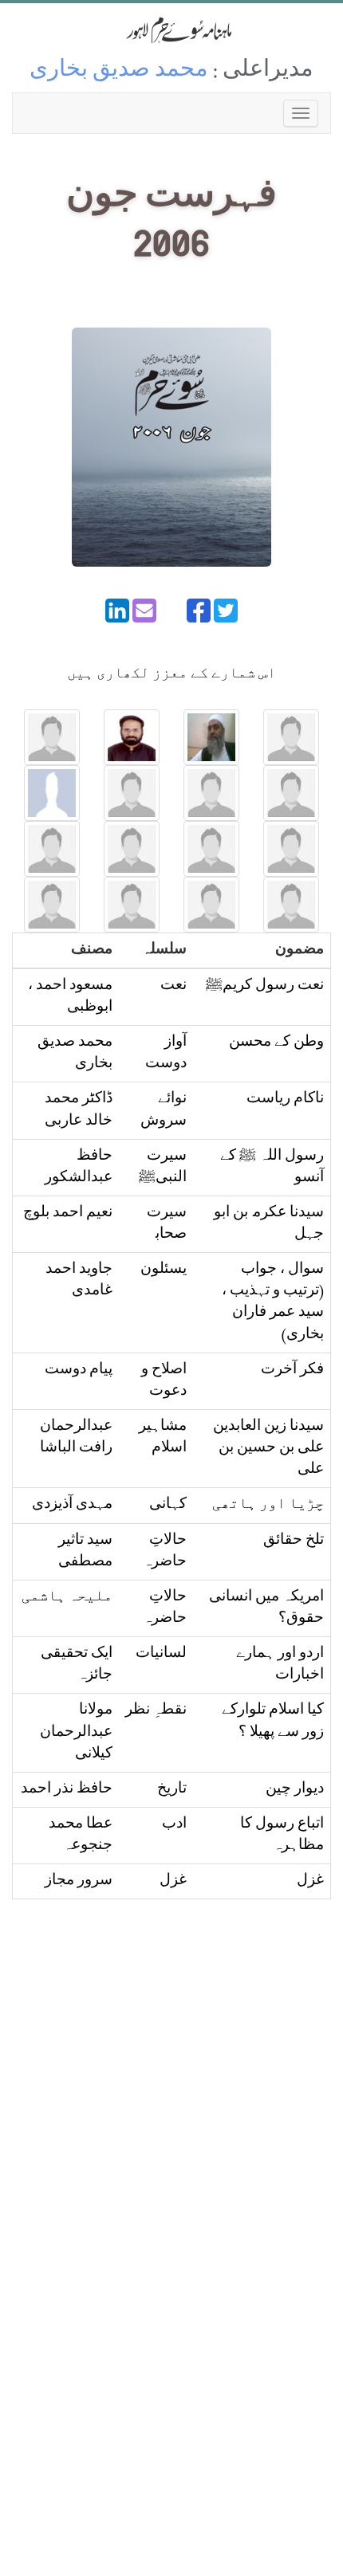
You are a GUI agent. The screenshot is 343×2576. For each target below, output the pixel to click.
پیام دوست (79, 1370)
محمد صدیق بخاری (119, 71)
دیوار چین (295, 1790)
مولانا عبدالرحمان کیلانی (76, 1732)
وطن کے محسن (276, 1043)
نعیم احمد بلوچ (68, 1213)
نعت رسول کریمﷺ (265, 986)
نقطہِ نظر (156, 1711)
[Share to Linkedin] (117, 611)
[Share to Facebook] (199, 611)
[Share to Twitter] (226, 611)
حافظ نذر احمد (67, 1790)
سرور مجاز (79, 1881)
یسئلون (164, 1270)
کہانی (168, 1505)
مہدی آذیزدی (72, 1505)
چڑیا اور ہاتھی (268, 1505)
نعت (173, 986)
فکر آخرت (292, 1370)
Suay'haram (171, 30)
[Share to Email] (144, 611)
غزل (310, 1881)
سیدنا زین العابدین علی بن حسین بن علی (268, 1449)
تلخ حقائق (294, 1541)
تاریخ (172, 1790)
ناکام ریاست (285, 1100)
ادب (174, 1825)
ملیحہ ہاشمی (67, 1598)
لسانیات (161, 1654)
